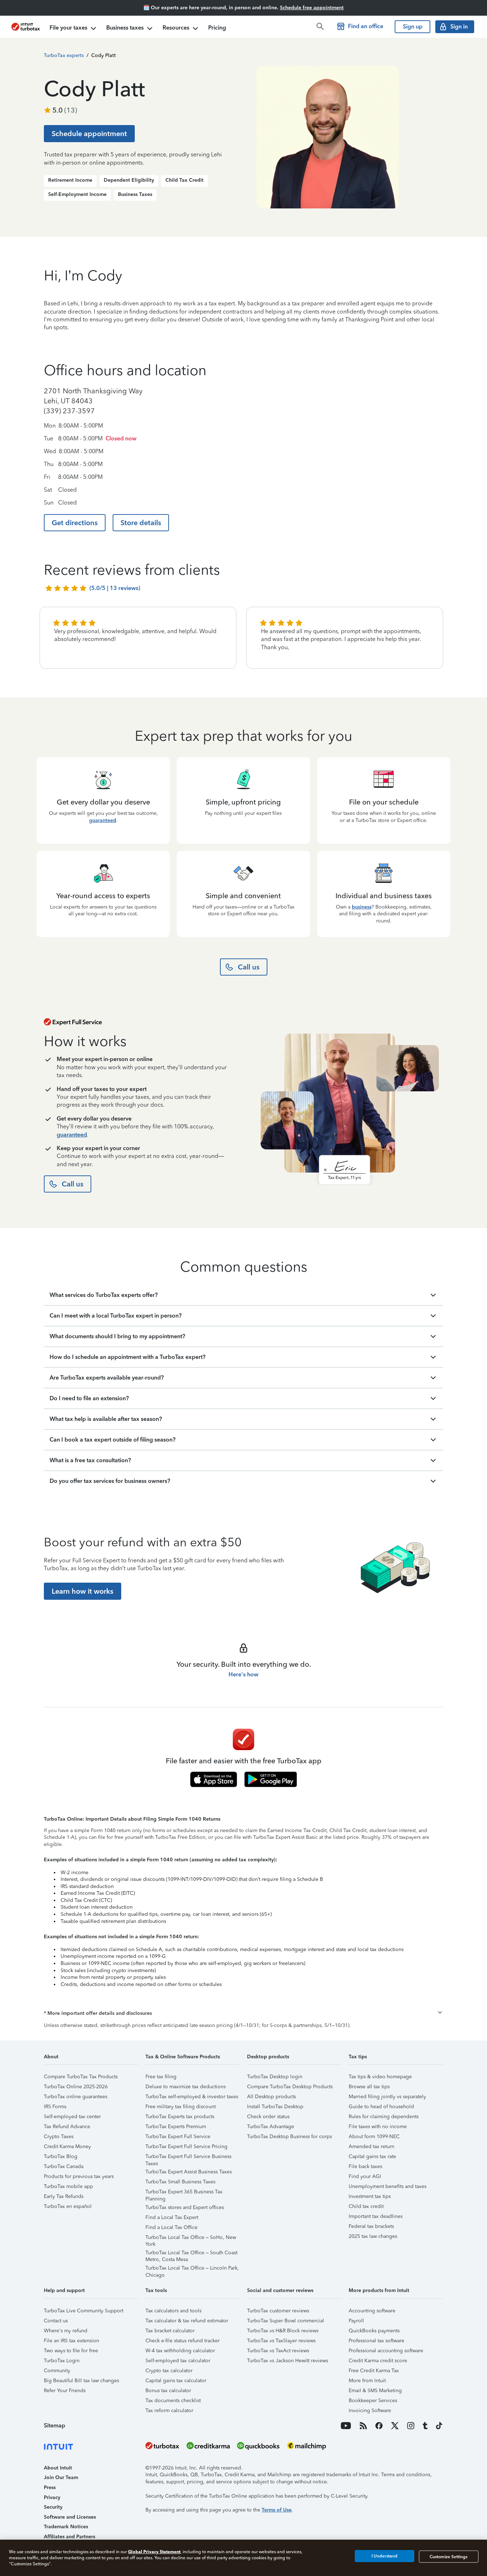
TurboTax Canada (64, 2166)
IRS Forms (55, 2107)
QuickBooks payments (374, 2331)
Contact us (56, 2321)
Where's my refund (66, 2331)
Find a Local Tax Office (171, 2227)
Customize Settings (448, 2556)
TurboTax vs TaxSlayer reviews (281, 2341)
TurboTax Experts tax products (180, 2117)
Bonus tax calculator (168, 2391)
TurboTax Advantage (271, 2127)
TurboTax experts (64, 55)
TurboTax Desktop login (275, 2077)
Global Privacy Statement (154, 2552)
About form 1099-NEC (374, 2137)
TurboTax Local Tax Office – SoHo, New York (191, 2238)
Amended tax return (371, 2146)
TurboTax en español (68, 2206)
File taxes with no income (378, 2127)
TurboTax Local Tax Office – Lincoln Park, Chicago (192, 2269)
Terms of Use (277, 2510)
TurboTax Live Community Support (84, 2311)
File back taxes (365, 2166)
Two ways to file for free (71, 2351)
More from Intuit (367, 2381)
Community (57, 2371)
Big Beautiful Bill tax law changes (81, 2381)
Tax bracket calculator (170, 2331)
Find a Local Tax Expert (172, 2217)
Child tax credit (366, 2206)
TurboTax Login (62, 2361)
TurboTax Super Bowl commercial (286, 2321)
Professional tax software (376, 2341)
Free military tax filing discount (181, 2107)
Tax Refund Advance (67, 2127)
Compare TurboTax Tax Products (81, 2077)
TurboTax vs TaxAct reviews (278, 2351)
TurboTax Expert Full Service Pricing (186, 2146)
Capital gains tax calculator (176, 2381)
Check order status (268, 2117)
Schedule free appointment (312, 8)
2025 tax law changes (373, 2236)
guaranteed (103, 820)
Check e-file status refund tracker (183, 2341)
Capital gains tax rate (372, 2156)
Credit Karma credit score (378, 2361)
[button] (243, 2013)
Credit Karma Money (67, 2146)
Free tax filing (161, 2077)
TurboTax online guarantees (76, 2097)
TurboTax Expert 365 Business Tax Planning (184, 2193)
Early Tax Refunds (64, 2196)
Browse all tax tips (369, 2087)
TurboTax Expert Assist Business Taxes (189, 2172)
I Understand (385, 2556)
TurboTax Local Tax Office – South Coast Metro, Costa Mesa (191, 2254)
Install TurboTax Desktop (275, 2107)
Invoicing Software (370, 2411)
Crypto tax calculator (169, 2371)
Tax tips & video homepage (380, 2077)
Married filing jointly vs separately (387, 2097)
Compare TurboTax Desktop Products (290, 2087)
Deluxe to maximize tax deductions (186, 2087)
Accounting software (372, 2311)
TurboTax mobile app (68, 2186)
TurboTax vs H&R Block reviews (283, 2331)
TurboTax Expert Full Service (178, 2137)
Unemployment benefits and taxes (388, 2186)
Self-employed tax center (72, 2117)
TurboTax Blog (61, 2156)
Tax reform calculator (169, 2411)
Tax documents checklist (173, 2401)
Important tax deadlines (376, 2216)
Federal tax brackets (371, 2226)
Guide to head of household (381, 2107)
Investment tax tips (370, 2196)
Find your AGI (365, 2176)
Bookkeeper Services (373, 2401)
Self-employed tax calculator (178, 2361)
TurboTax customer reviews (278, 2311)
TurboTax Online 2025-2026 (76, 2087)
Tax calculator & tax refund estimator (187, 2321)
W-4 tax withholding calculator (180, 2351)
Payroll (356, 2321)
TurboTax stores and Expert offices (185, 2207)
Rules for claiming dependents (384, 2117)
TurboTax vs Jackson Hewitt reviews (288, 2361)
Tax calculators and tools (173, 2311)
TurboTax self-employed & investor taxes (192, 2097)
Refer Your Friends (65, 2391)
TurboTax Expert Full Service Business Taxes (188, 2158)
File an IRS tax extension (71, 2341)
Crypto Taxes (59, 2137)
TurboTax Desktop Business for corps (289, 2137)
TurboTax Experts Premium (176, 2127)
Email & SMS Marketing (375, 2391)
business (362, 907)
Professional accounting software (386, 2351)
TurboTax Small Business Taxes (180, 2182)
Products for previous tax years (79, 2176)
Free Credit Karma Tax (374, 2371)
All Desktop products (271, 2097)
